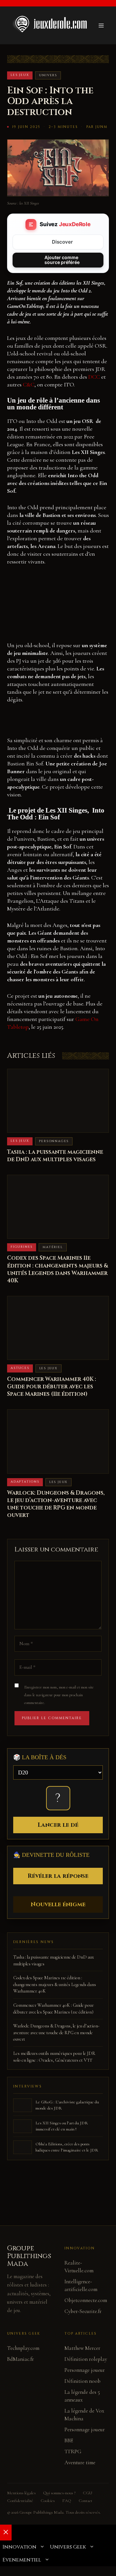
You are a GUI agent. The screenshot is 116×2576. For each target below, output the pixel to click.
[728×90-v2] (58, 723)
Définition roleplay (86, 2359)
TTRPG (73, 2451)
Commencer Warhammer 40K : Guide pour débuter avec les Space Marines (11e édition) (52, 1387)
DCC (94, 377)
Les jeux (20, 75)
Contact (85, 2501)
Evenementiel (22, 2560)
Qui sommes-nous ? (59, 2493)
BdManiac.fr (20, 2359)
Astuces (20, 1368)
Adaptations (25, 1482)
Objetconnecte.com (86, 2300)
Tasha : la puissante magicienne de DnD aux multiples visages (55, 1156)
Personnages (54, 1141)
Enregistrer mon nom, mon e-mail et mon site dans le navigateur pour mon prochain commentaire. (59, 1695)
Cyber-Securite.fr (83, 2311)
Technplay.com (23, 2348)
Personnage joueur (85, 2370)
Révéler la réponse (58, 1876)
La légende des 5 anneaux (82, 2396)
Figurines (22, 1247)
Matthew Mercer (82, 2348)
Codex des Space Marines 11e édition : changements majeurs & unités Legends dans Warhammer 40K (58, 1269)
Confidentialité (20, 2501)
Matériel (53, 1247)
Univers (48, 75)
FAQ (67, 2501)
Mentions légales (21, 2493)
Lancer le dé (58, 1825)
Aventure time (80, 2462)
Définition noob (82, 2381)
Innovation (19, 2547)
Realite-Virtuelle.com (79, 2267)
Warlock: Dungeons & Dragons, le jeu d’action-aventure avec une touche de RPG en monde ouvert (56, 1504)
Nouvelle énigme (58, 1904)
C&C (29, 384)
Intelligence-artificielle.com (81, 2285)
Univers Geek (68, 2547)
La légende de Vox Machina (84, 2415)
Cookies (48, 2501)
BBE (69, 2440)
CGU (87, 2493)
